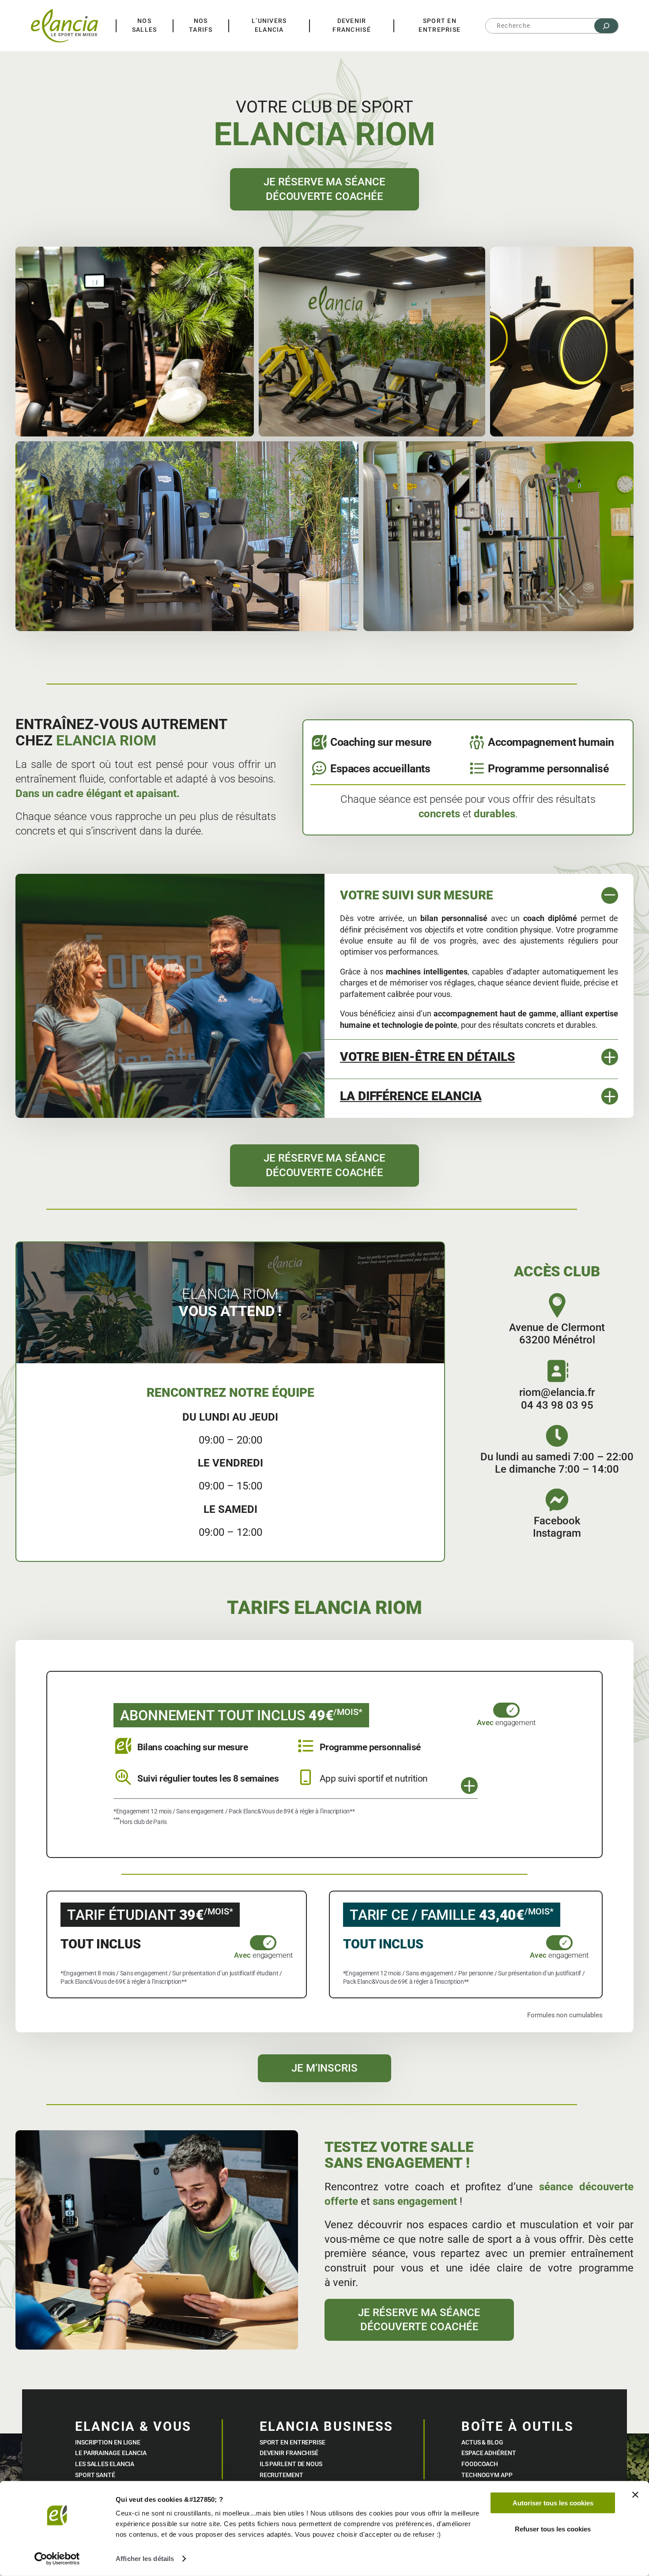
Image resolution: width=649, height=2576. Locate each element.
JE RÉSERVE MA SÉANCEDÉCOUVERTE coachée (324, 189)
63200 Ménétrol (557, 1340)
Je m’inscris (324, 2068)
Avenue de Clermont (557, 1327)
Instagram (557, 1533)
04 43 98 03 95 (557, 1405)
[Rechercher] (606, 26)
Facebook (557, 1521)
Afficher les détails (145, 2559)
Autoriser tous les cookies (553, 2503)
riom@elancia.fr (557, 1392)
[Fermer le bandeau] (635, 2495)
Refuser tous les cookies (553, 2529)
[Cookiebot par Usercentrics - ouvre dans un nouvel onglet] (57, 2559)
